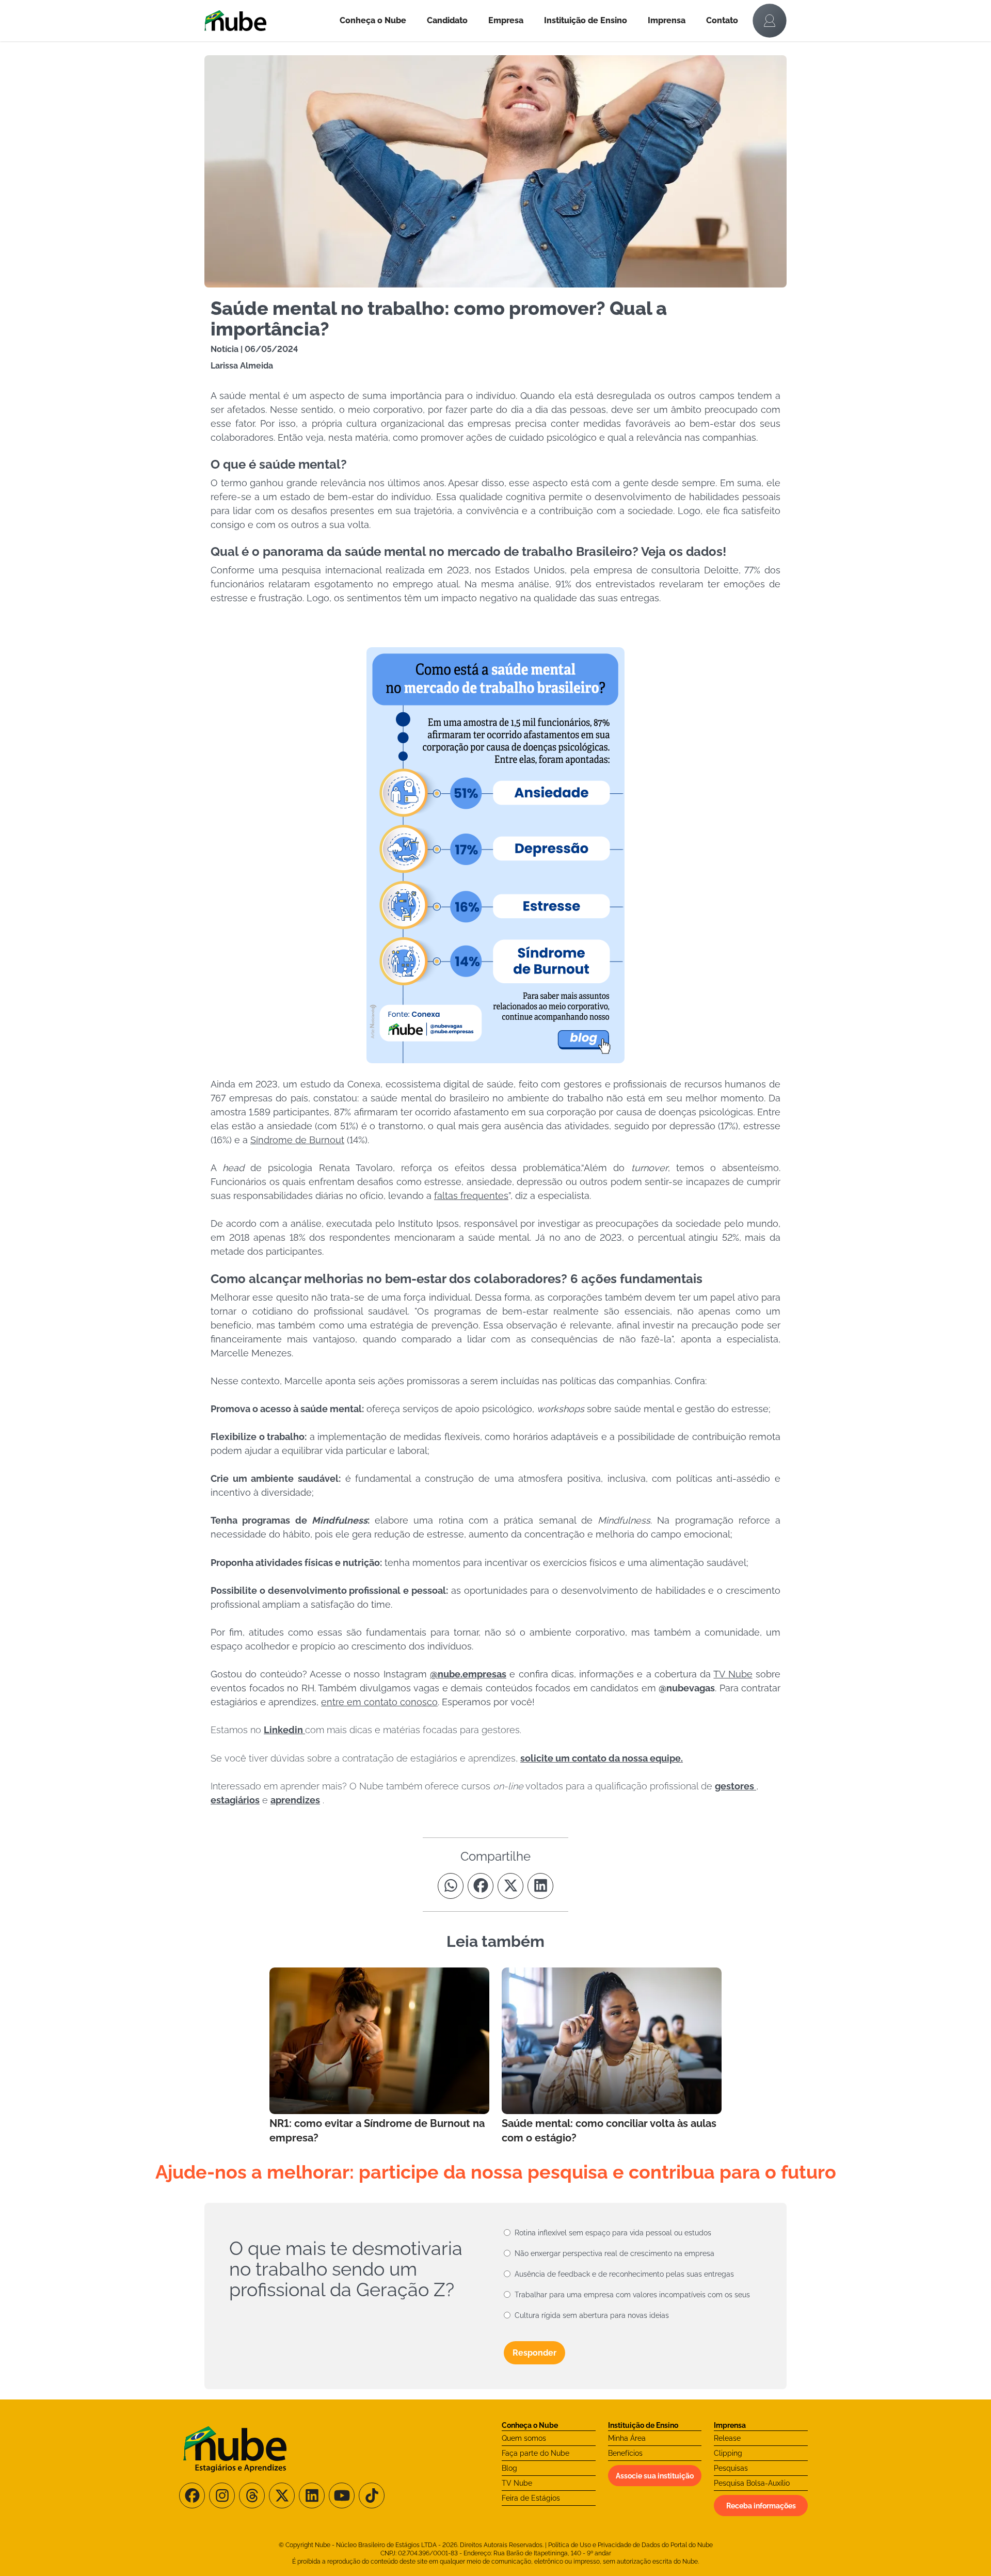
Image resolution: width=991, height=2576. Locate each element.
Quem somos (524, 2438)
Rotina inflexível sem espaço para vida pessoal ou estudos (613, 2233)
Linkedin (284, 1730)
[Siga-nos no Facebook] (192, 2495)
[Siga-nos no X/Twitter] (282, 2495)
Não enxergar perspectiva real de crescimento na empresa (614, 2253)
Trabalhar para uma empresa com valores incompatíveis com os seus (632, 2295)
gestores (736, 1786)
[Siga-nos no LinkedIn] (312, 2495)
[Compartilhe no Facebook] (481, 1886)
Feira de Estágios (531, 2498)
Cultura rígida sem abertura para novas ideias (592, 2315)
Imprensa (667, 20)
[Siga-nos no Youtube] (342, 2495)
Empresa (506, 20)
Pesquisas (731, 2468)
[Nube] (267, 21)
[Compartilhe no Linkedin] (540, 1886)
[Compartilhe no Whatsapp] (451, 1886)
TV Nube (517, 2483)
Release (727, 2438)
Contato (722, 20)
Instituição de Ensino (586, 20)
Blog (509, 2468)
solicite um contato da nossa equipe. (602, 1758)
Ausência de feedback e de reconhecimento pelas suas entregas (624, 2274)
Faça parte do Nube (536, 2453)
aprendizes (295, 1800)
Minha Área (627, 2438)
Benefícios (625, 2453)
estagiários (235, 1800)
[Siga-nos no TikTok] (372, 2495)
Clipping (728, 2453)
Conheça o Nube (373, 20)
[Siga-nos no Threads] (252, 2495)
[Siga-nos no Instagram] (222, 2495)
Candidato (447, 20)
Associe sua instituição (655, 2476)
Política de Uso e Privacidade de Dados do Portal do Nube (630, 2545)
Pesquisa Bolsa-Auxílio (752, 2483)
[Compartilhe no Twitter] (510, 1886)
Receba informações (761, 2506)
